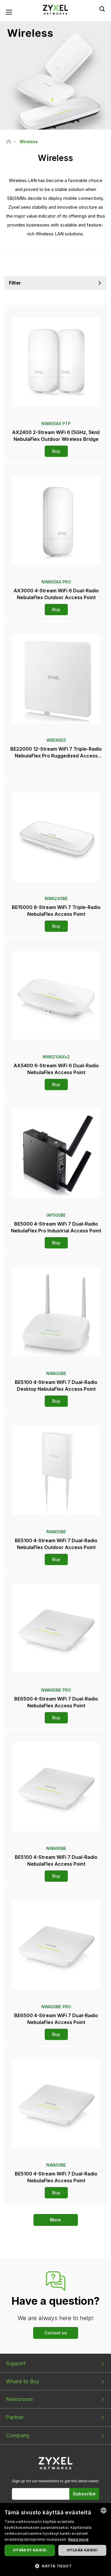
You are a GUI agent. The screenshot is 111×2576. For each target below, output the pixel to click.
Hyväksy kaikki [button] (30, 2550)
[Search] (102, 9)
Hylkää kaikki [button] (82, 2550)
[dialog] (55, 2540)
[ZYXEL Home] (56, 9)
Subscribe (84, 2494)
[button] (55, 2566)
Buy (56, 451)
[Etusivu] (9, 142)
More (55, 2220)
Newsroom (19, 2399)
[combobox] (104, 2510)
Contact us (56, 2333)
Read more (79, 2539)
